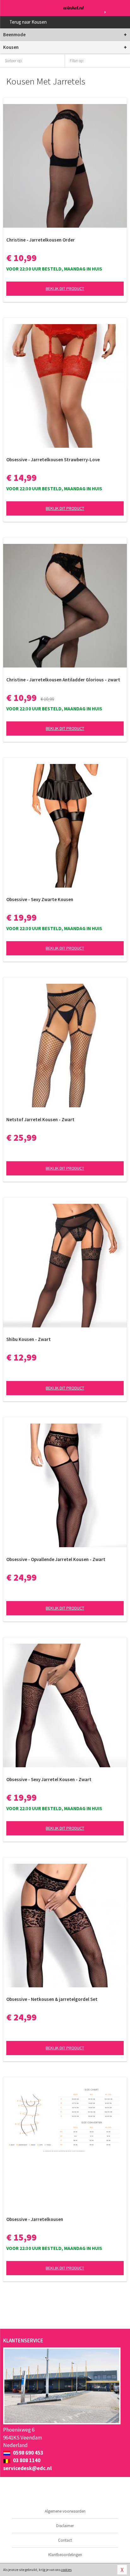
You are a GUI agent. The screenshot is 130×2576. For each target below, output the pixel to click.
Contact (65, 2540)
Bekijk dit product (65, 288)
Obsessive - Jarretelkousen (35, 2219)
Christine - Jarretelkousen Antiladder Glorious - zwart (63, 680)
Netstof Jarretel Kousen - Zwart (40, 1119)
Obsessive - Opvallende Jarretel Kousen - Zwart (56, 1559)
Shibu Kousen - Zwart (29, 1339)
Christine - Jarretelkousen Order (41, 240)
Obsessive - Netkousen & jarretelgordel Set (52, 1999)
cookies (66, 2570)
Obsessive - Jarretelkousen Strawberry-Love (53, 460)
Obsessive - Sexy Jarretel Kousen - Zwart (49, 1779)
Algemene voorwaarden (65, 2511)
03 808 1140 (26, 2460)
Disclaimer (65, 2526)
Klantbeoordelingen (65, 2555)
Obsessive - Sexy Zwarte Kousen (40, 899)
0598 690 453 (28, 2453)
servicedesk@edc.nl (27, 2468)
